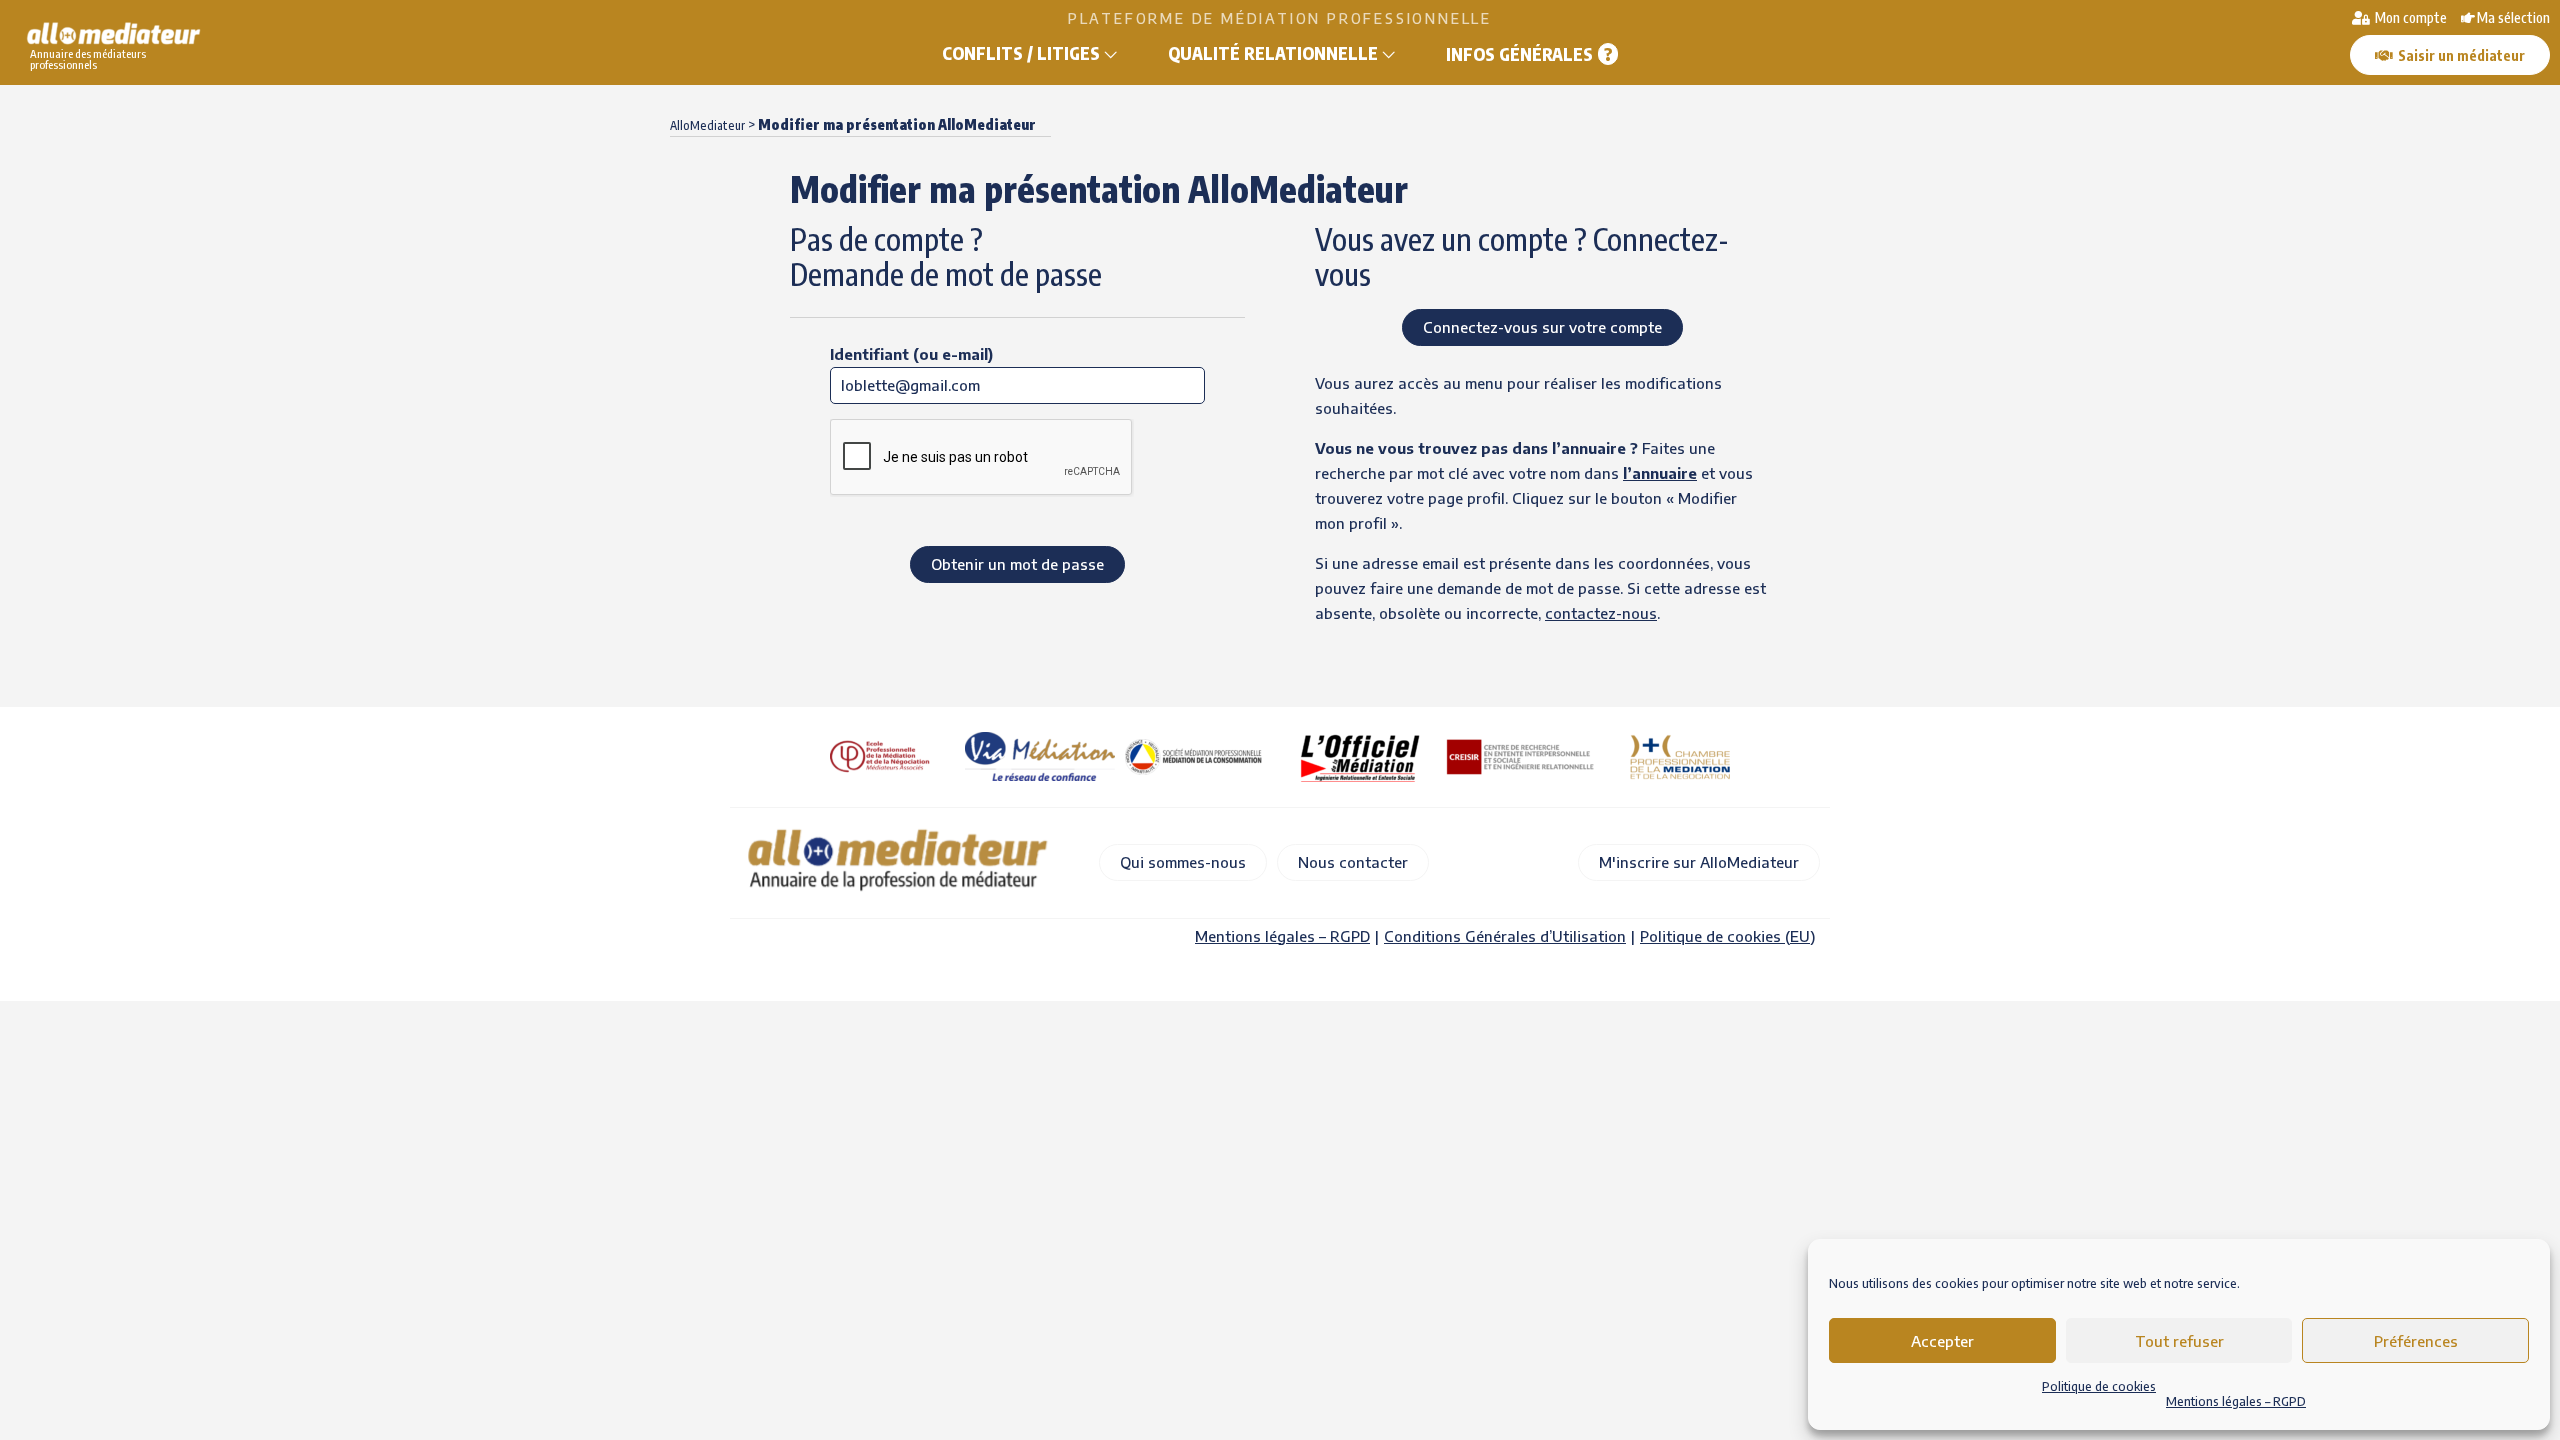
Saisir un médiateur (2461, 55)
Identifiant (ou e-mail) (911, 354)
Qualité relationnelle (1273, 53)
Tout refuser (2179, 1341)
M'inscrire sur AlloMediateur (1699, 862)
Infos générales (1519, 54)
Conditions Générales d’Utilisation (1505, 936)
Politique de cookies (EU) (1727, 936)
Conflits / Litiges (1021, 53)
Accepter (1942, 1341)
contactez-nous (1601, 613)
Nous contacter (1353, 862)
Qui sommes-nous (1183, 862)
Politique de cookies (2099, 1386)
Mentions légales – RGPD (2236, 1401)
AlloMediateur (707, 125)
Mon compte (2409, 17)
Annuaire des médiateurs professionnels (88, 59)
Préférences (2416, 1341)
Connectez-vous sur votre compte (1542, 327)
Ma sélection (2513, 17)
